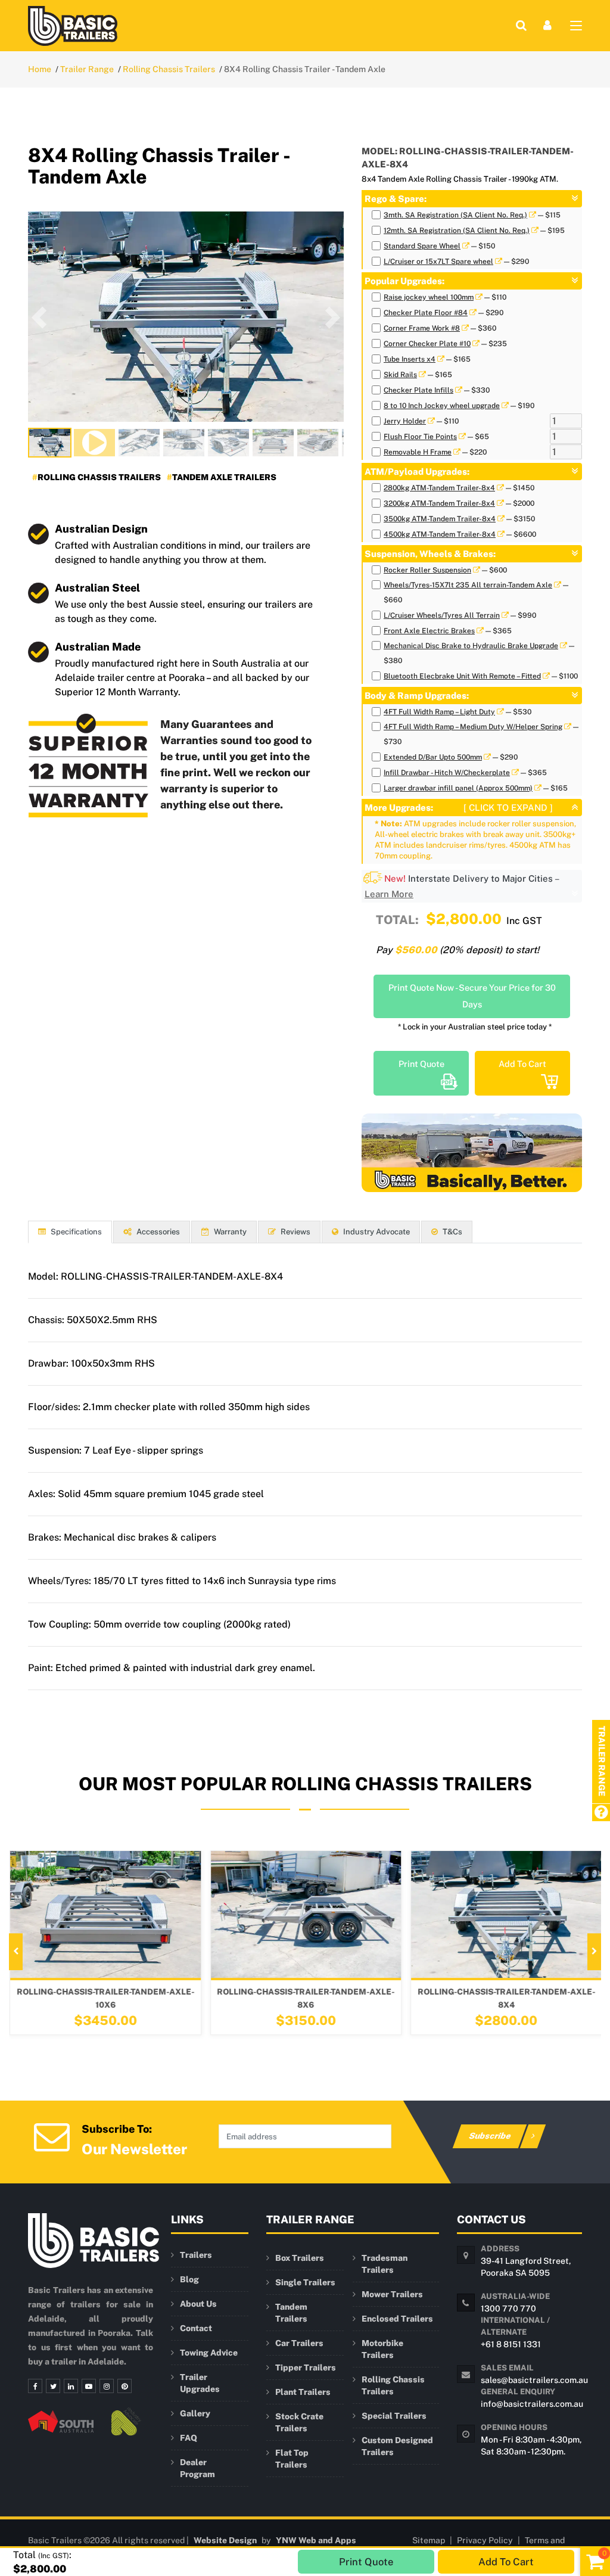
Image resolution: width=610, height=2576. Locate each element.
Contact (196, 2328)
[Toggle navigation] (576, 28)
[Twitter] (53, 2386)
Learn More (389, 894)
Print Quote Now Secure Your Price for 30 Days (472, 996)
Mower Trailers (392, 2294)
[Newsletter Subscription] (52, 2136)
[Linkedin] (71, 2386)
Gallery (195, 2413)
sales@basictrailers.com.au (534, 2380)
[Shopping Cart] (595, 2561)
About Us (198, 2304)
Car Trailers (299, 2343)
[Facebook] (35, 2386)
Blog (189, 2279)
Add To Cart (522, 1064)
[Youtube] (89, 2386)
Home (40, 69)
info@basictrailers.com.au (532, 2404)
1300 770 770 (508, 2309)
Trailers (196, 2255)
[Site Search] (521, 25)
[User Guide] (601, 1813)
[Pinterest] (125, 2386)
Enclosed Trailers (397, 2319)
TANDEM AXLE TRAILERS (224, 477)
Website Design (225, 2540)
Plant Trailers (303, 2392)
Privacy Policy (485, 2540)
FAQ (189, 2438)
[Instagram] (107, 2386)
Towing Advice (209, 2353)
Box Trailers (300, 2258)
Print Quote (421, 1064)
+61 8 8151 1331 (511, 2344)
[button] (39, 317)
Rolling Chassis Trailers (169, 69)
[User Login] (547, 25)
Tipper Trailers (306, 2367)
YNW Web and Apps (316, 2540)
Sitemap (429, 2540)
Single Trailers (305, 2282)
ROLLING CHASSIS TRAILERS (99, 477)
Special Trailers (394, 2416)
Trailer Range (87, 69)
